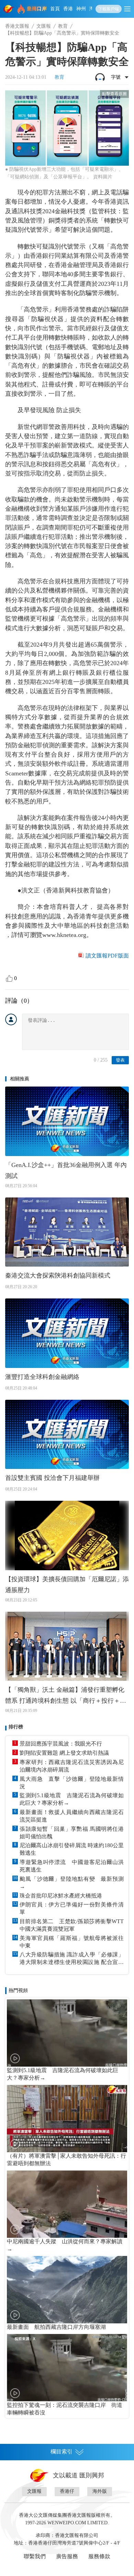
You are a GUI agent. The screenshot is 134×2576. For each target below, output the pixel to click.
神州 (81, 9)
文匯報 (44, 26)
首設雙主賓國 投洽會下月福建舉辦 (52, 1478)
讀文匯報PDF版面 (107, 956)
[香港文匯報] (9, 9)
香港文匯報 (17, 26)
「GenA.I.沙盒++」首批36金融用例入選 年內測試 (66, 1170)
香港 (68, 9)
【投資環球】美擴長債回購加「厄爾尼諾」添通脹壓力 (67, 1585)
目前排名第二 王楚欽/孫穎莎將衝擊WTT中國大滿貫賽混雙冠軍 (72, 1925)
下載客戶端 (109, 9)
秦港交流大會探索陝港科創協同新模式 (58, 1276)
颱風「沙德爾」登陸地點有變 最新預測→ (72, 1883)
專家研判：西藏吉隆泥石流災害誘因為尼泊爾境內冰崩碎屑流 (72, 1766)
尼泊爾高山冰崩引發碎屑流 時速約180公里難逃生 (72, 1849)
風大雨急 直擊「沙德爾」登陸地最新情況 (72, 1783)
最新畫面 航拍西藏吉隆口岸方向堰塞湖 (56, 2327)
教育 (63, 26)
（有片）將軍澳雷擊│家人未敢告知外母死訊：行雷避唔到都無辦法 (66, 2160)
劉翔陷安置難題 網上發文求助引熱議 (64, 1753)
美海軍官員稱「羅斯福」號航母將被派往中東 (72, 1942)
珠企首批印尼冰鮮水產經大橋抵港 (61, 1896)
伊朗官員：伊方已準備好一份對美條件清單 (72, 1908)
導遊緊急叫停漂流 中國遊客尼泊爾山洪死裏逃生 (72, 1866)
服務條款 (99, 2556)
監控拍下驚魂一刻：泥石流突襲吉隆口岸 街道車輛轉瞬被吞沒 (65, 2409)
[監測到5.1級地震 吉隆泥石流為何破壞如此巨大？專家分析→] (67, 2033)
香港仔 (67, 2491)
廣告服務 (67, 2556)
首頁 (55, 9)
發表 (120, 1060)
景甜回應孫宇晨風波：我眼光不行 (61, 1744)
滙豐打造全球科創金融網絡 (42, 1377)
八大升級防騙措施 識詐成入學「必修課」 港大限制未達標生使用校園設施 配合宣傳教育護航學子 (72, 1959)
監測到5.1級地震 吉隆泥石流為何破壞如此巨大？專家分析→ (72, 1799)
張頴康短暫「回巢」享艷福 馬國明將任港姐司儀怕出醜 (72, 1833)
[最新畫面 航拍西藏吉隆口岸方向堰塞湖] (67, 2290)
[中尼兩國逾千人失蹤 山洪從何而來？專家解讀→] (67, 2204)
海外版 (100, 2491)
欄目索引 (62, 2452)
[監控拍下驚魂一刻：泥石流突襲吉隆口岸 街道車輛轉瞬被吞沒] (67, 2368)
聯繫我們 (35, 2556)
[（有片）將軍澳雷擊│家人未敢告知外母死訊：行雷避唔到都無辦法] (67, 2118)
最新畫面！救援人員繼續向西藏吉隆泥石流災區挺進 (72, 1816)
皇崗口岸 (37, 9)
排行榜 (16, 1727)
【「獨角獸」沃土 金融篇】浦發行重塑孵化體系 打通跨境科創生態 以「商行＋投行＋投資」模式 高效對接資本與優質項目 (66, 1696)
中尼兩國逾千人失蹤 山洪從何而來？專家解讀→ (65, 2245)
